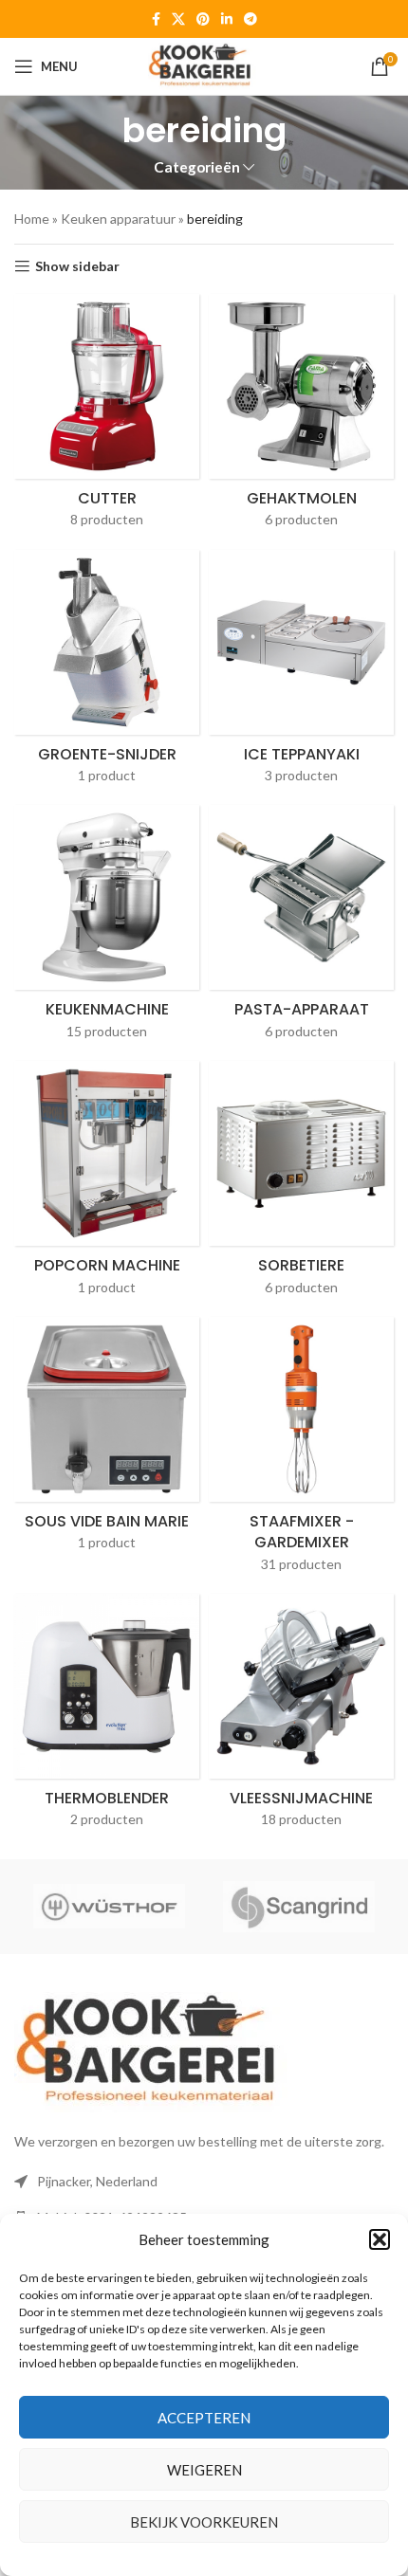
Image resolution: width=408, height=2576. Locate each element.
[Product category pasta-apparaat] (301, 928)
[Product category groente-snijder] (107, 673)
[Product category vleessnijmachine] (301, 1717)
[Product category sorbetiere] (301, 1184)
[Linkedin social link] (227, 19)
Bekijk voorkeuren (204, 2522)
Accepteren (204, 2418)
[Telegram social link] (250, 19)
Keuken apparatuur (118, 219)
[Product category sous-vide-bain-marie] (107, 1440)
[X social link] (178, 19)
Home (32, 219)
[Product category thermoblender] (107, 1717)
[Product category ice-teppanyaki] (301, 673)
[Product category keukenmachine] (107, 928)
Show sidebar (77, 266)
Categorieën (197, 167)
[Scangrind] (299, 1907)
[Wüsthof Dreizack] (109, 1907)
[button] (380, 2239)
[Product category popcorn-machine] (107, 1184)
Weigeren (204, 2470)
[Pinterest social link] (203, 19)
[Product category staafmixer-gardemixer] (301, 1451)
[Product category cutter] (107, 417)
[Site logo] (204, 65)
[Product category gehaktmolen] (301, 417)
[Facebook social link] (156, 19)
